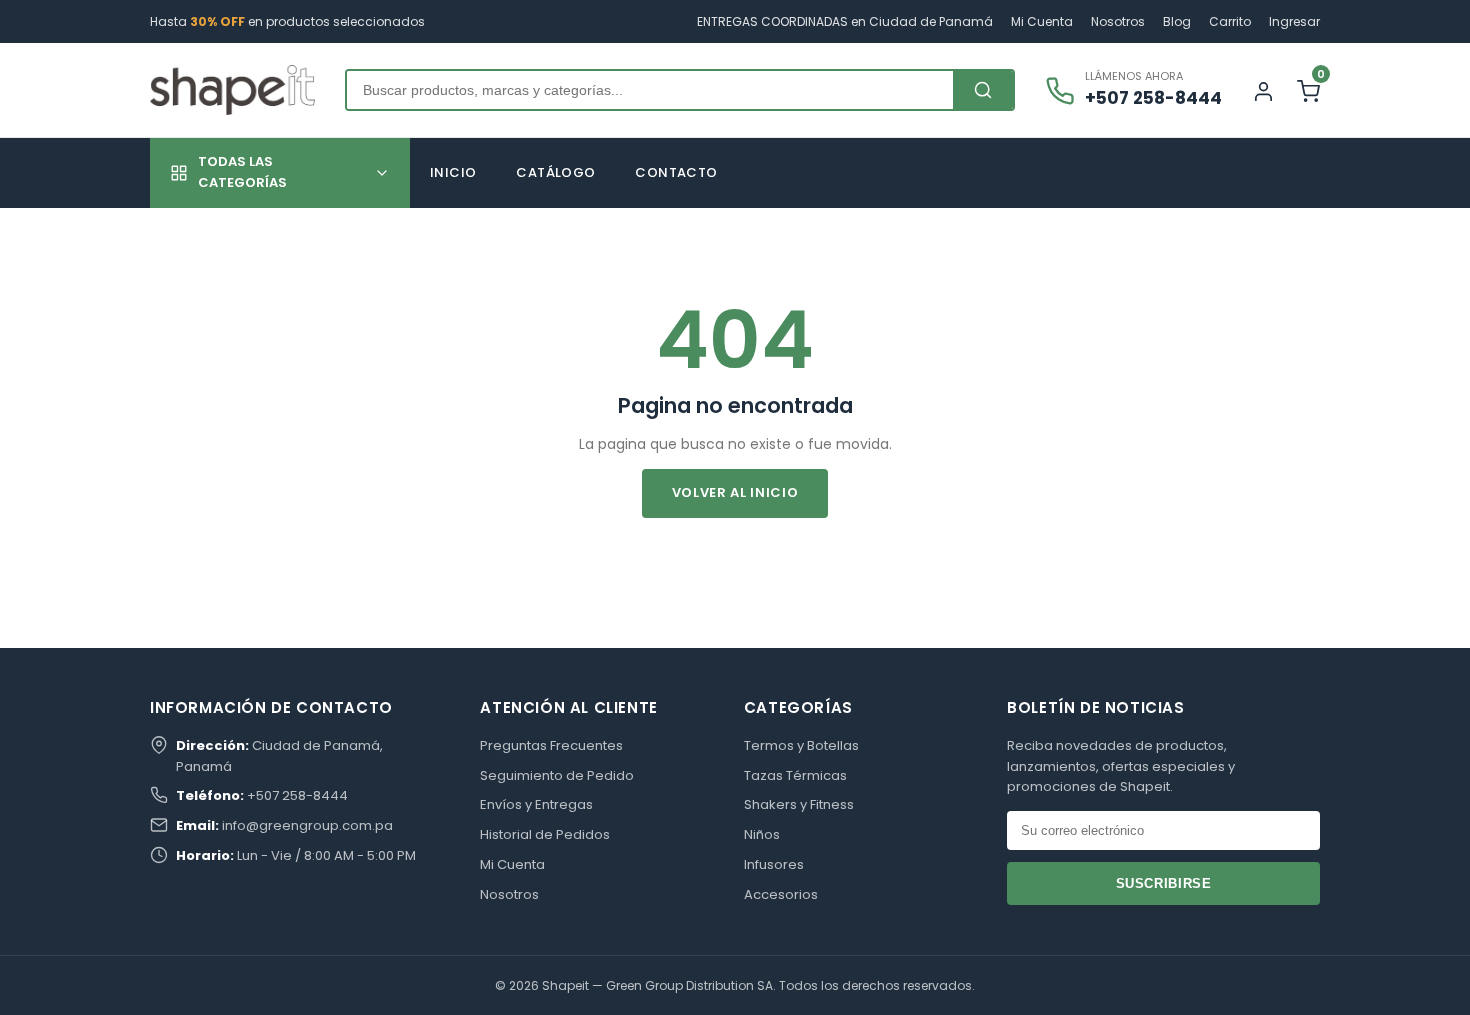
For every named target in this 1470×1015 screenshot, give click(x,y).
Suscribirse (1164, 883)
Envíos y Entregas (536, 804)
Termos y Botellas (801, 745)
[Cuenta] (1263, 90)
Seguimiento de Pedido (557, 775)
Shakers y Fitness (799, 804)
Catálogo (555, 172)
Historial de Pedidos (545, 834)
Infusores (774, 864)
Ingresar (1294, 21)
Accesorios (781, 894)
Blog (1177, 21)
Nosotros (1118, 21)
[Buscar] (983, 90)
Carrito (1230, 21)
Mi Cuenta (1042, 21)
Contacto (676, 172)
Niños (762, 834)
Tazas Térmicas (795, 775)
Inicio (453, 172)
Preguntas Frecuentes (551, 745)
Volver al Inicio (735, 492)
